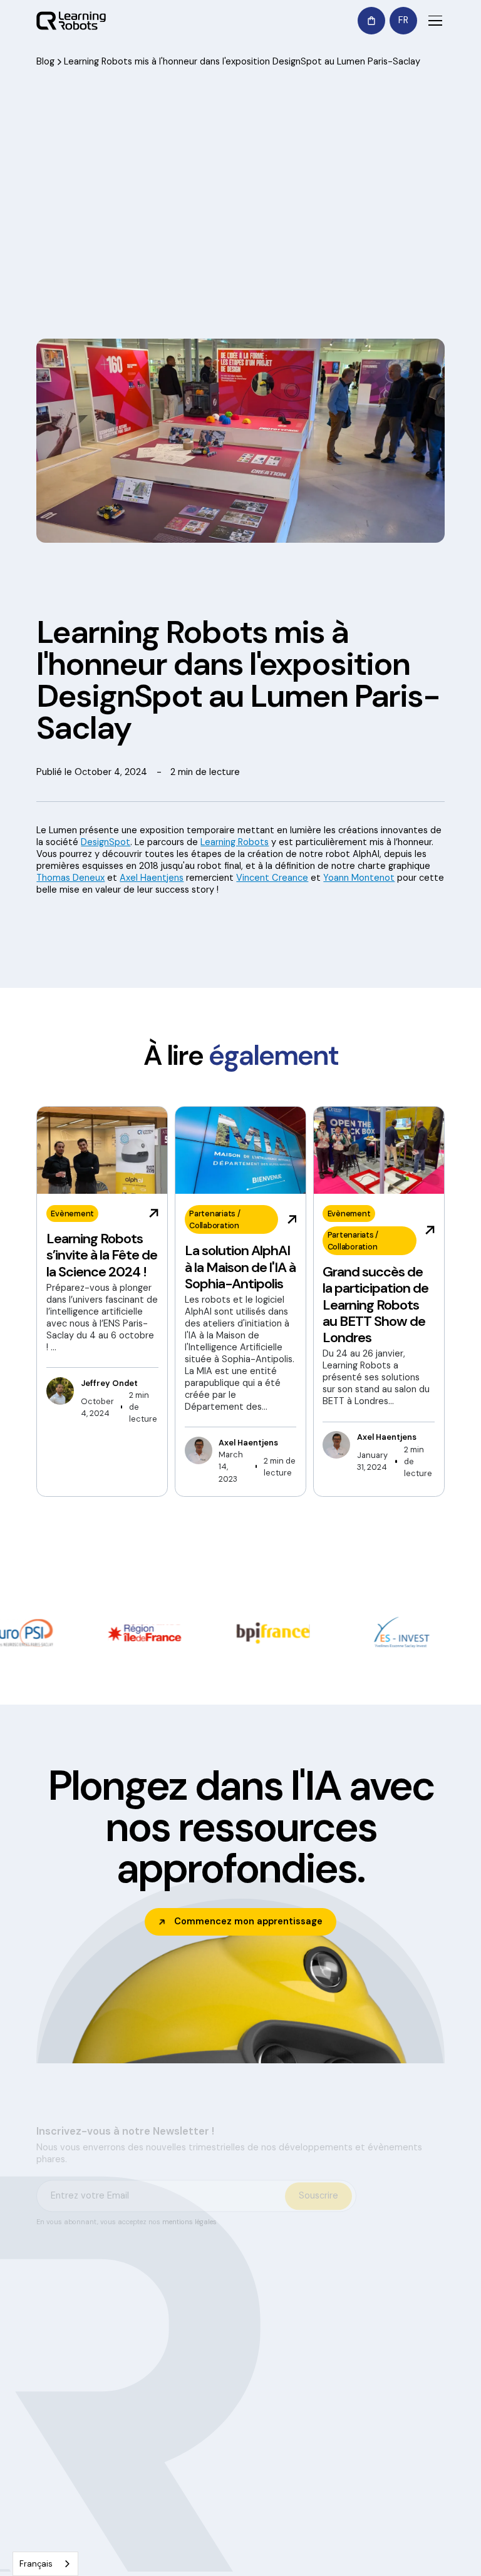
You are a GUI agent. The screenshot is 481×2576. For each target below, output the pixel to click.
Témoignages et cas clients (313, 2360)
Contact (425, 2382)
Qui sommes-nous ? (305, 2315)
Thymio (361, 2346)
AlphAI (359, 2325)
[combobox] (45, 2564)
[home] (71, 21)
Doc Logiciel (371, 2303)
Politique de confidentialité (223, 2562)
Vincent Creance (272, 878)
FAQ (355, 2409)
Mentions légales (321, 2562)
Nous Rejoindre (305, 2454)
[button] (371, 21)
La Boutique (427, 2354)
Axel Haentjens (152, 878)
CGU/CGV (387, 2562)
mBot (358, 2367)
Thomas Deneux (70, 878)
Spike (358, 2388)
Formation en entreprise (258, 2350)
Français (36, 2564)
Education (257, 2317)
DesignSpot (106, 842)
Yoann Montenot (359, 878)
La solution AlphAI (425, 2315)
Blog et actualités (306, 2400)
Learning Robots (235, 842)
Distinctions (310, 2427)
